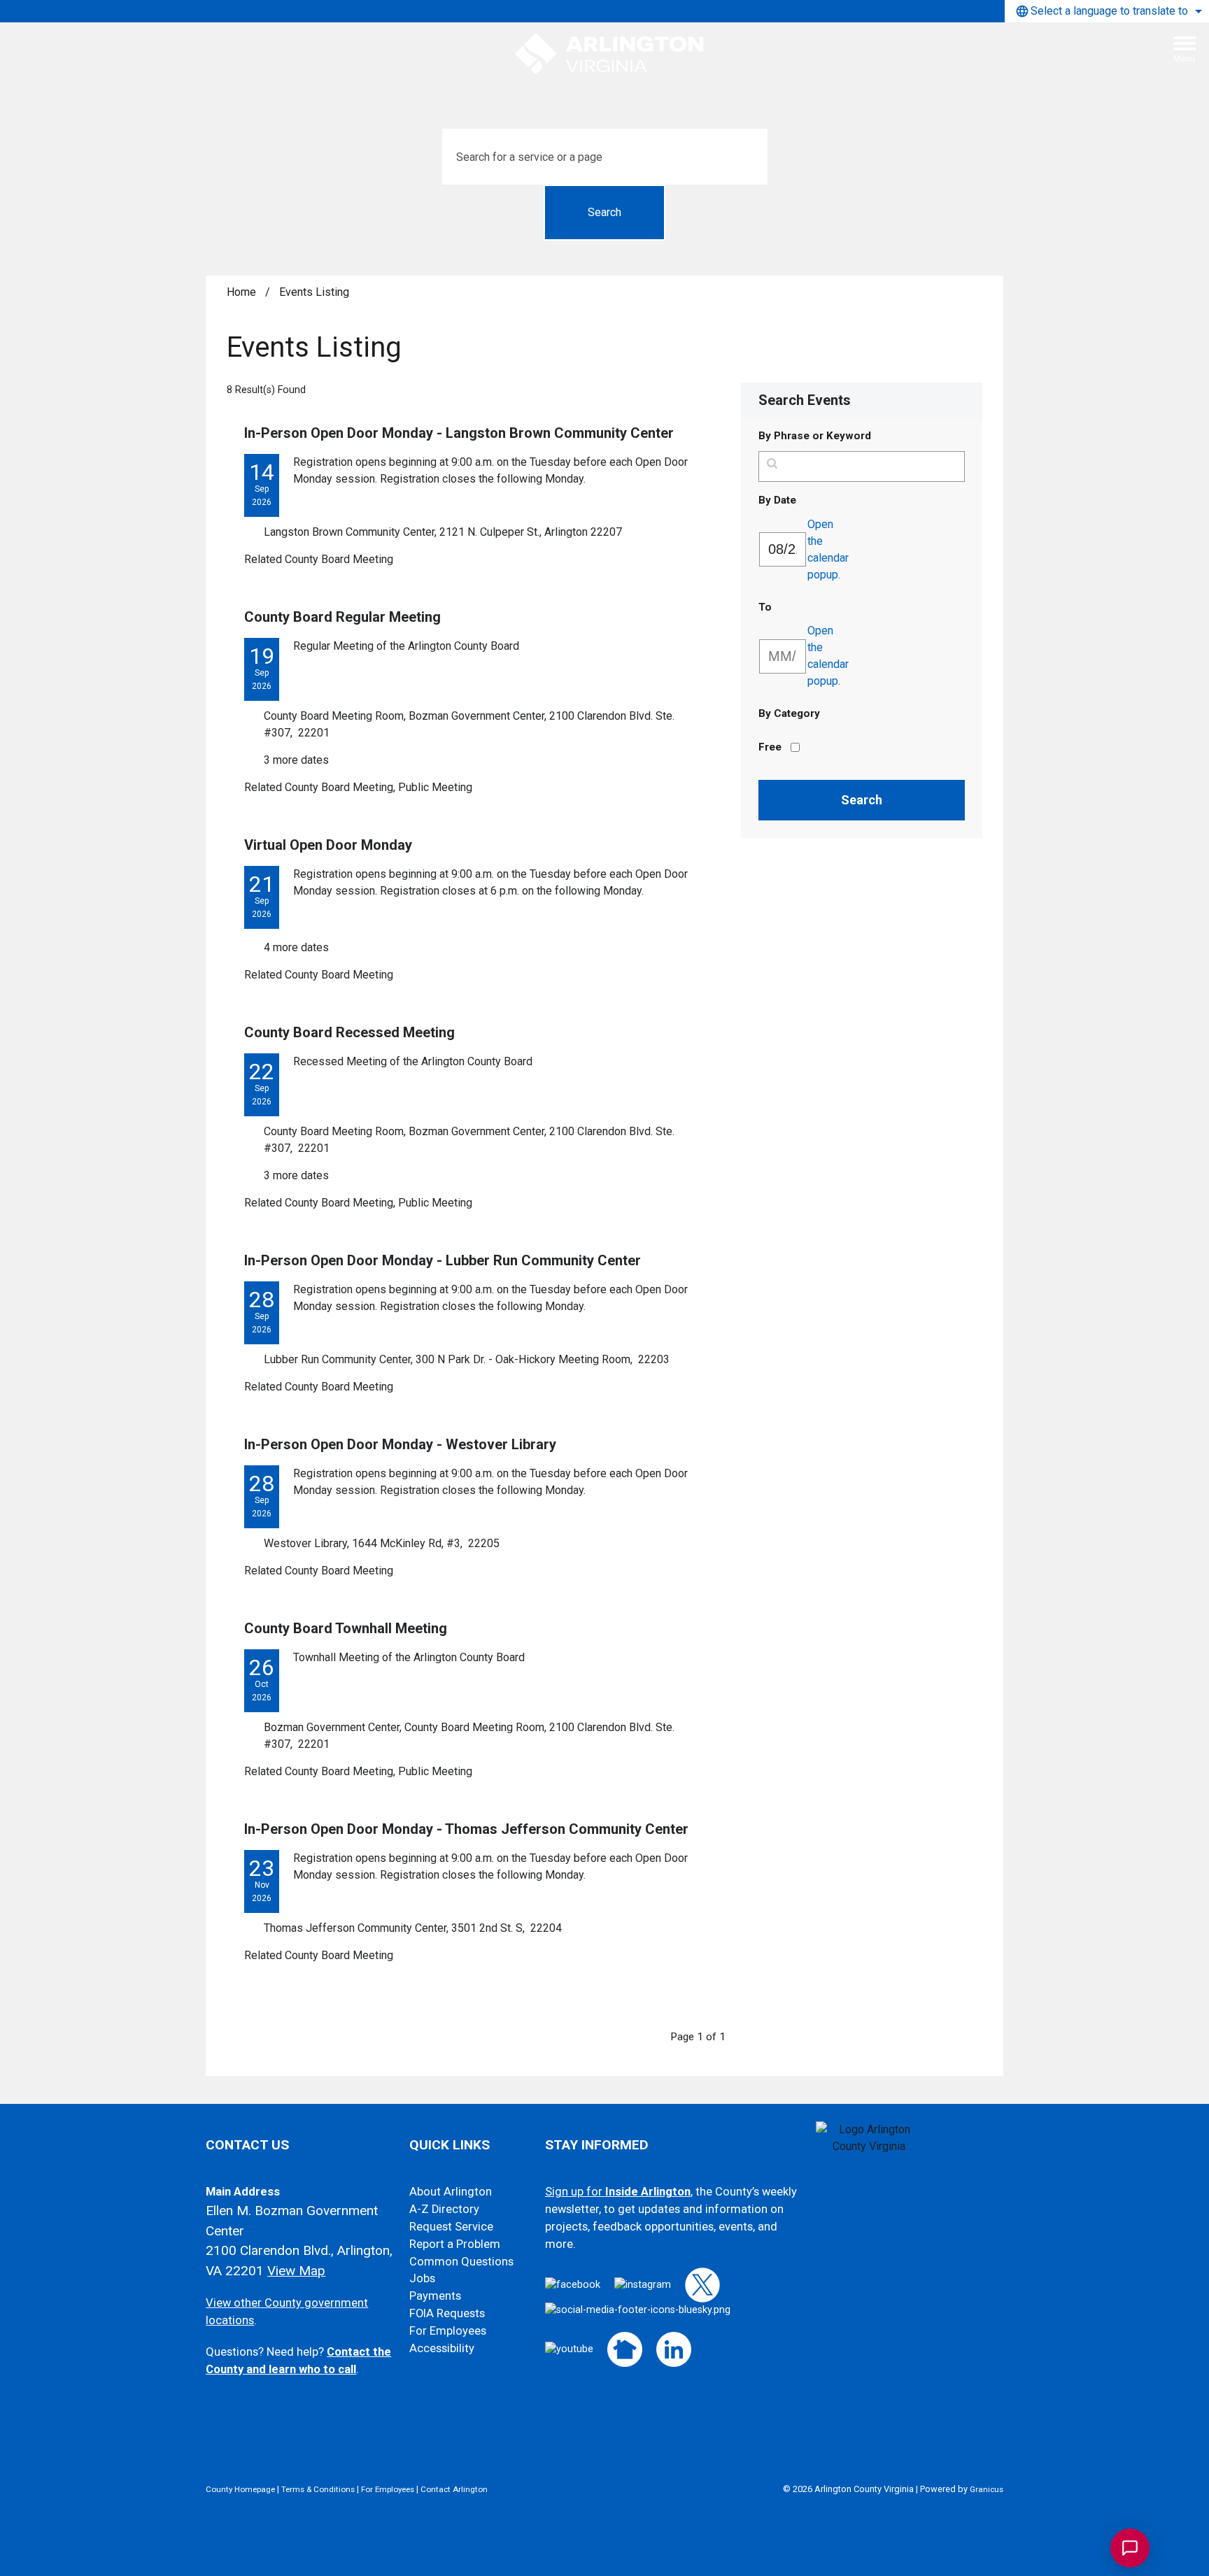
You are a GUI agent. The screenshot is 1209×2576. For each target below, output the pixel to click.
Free (770, 747)
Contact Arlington (454, 2489)
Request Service (451, 2227)
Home (241, 292)
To (799, 607)
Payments (435, 2296)
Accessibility (442, 2348)
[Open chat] (1130, 2548)
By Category (789, 713)
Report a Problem (455, 2244)
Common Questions (461, 2262)
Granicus (987, 2489)
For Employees (448, 2331)
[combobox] (1107, 11)
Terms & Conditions (318, 2489)
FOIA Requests (447, 2313)
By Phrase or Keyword (815, 436)
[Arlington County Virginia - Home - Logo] (610, 55)
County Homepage (240, 2489)
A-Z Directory (444, 2209)
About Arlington (451, 2192)
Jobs (422, 2278)
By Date (811, 500)
